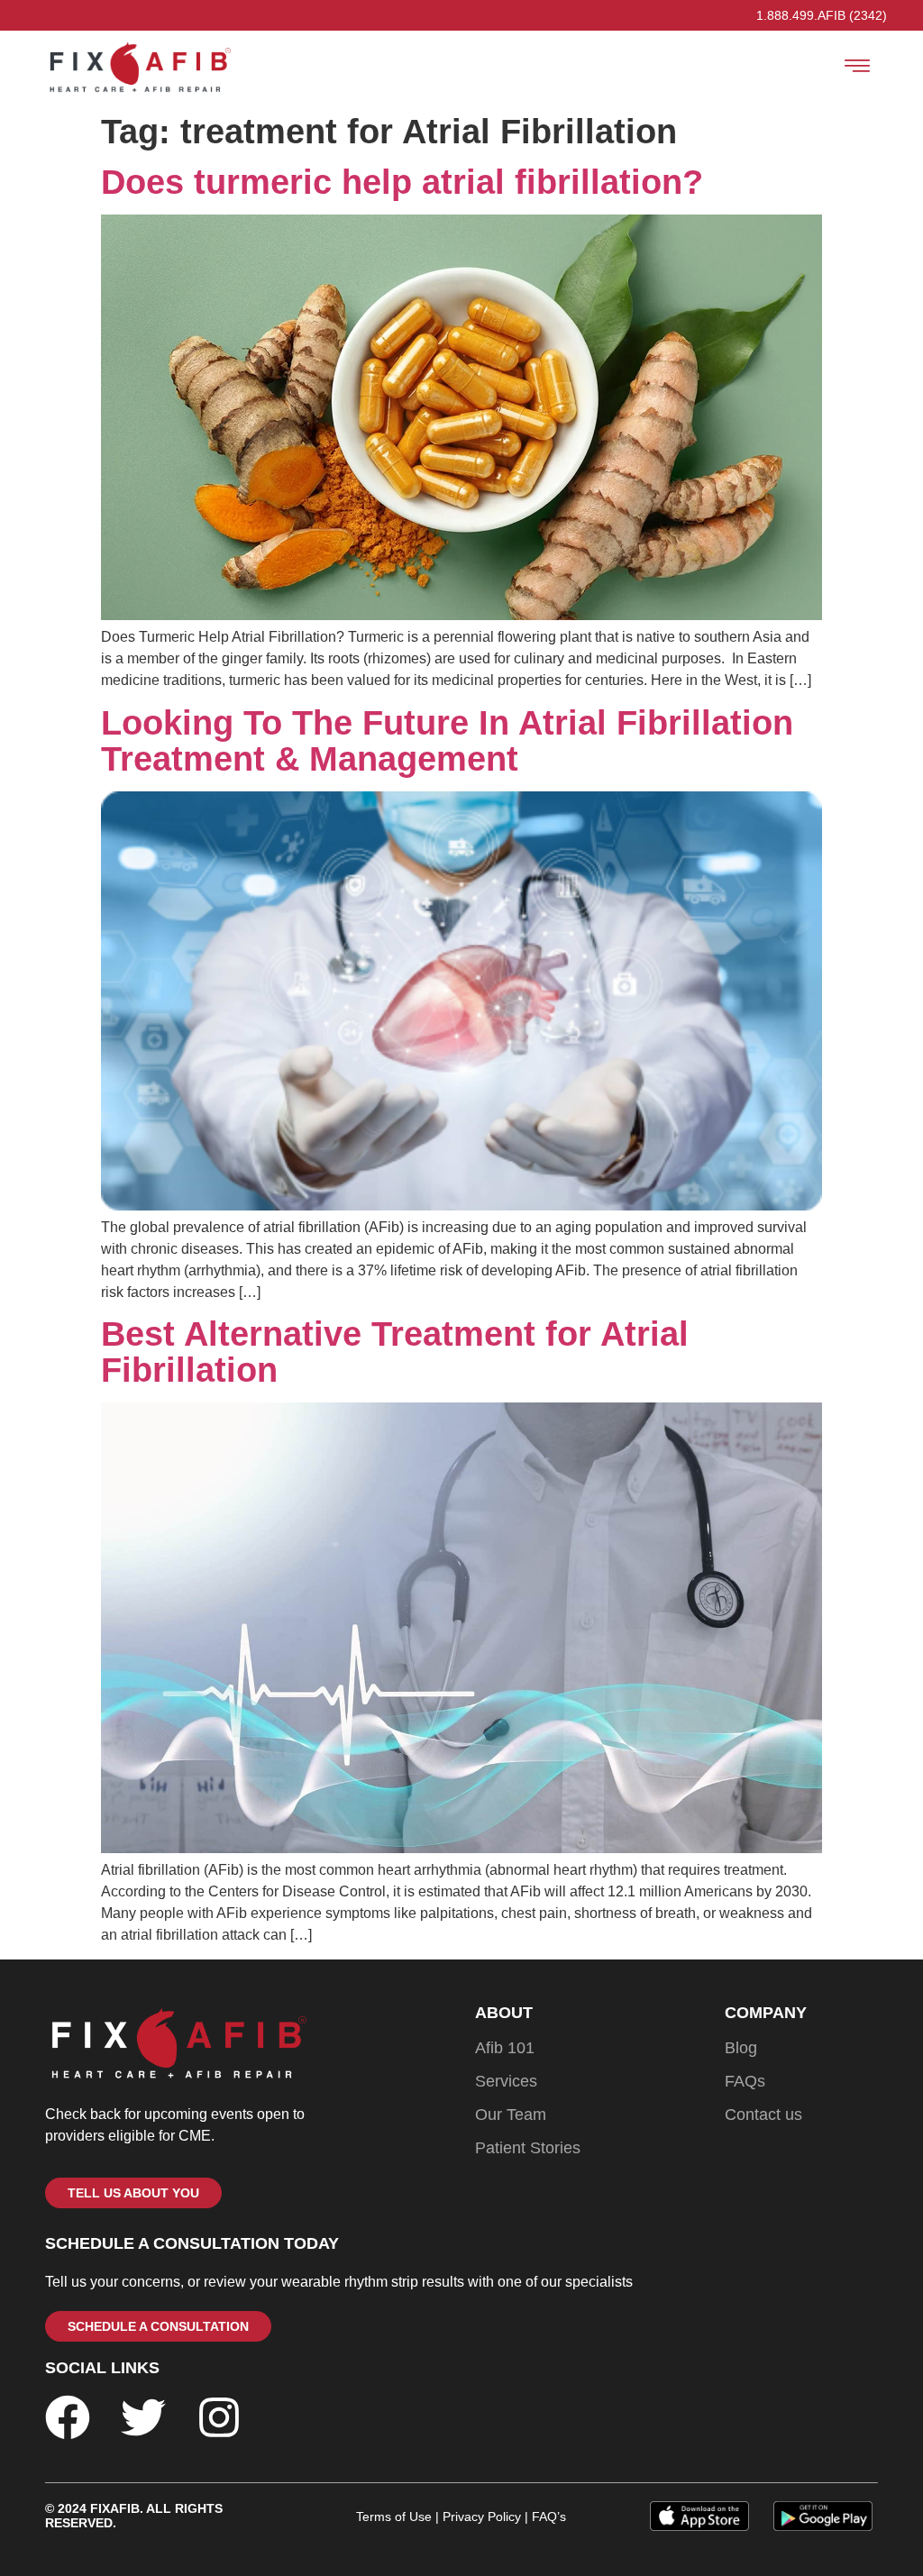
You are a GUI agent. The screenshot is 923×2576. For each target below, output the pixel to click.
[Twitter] (143, 2417)
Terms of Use (394, 2517)
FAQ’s (547, 2517)
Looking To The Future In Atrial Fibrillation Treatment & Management (447, 741)
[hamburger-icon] (858, 69)
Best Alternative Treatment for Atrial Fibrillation (395, 1352)
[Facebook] (68, 2417)
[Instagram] (219, 2417)
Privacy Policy (482, 2517)
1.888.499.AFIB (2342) (822, 15)
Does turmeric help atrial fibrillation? (402, 182)
